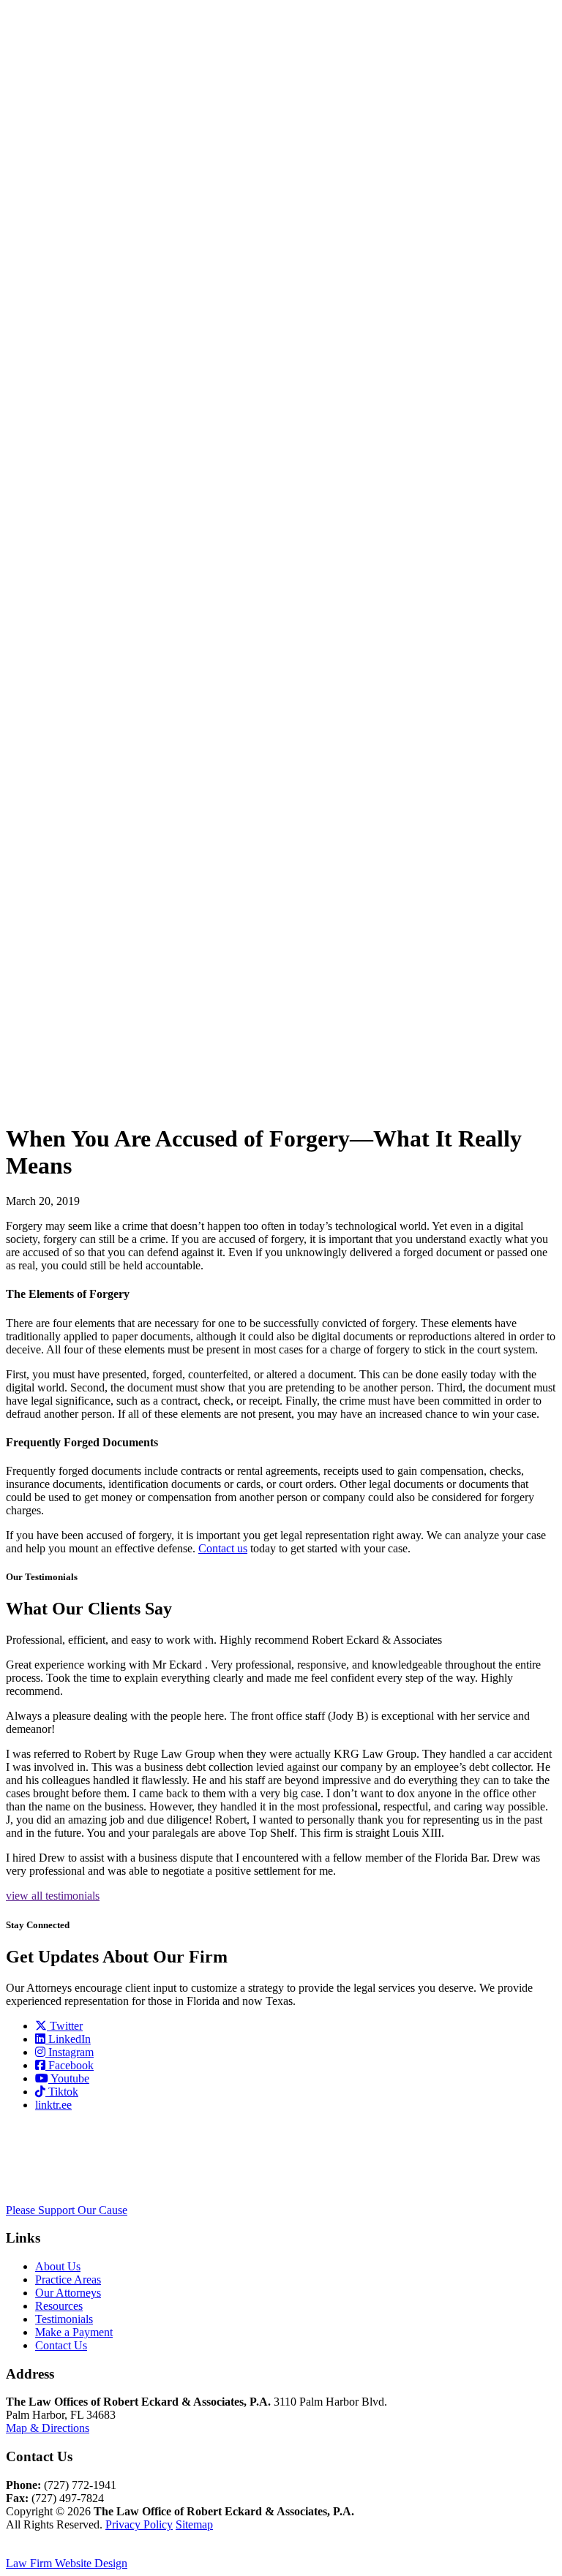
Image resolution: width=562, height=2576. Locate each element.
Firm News (78, 231)
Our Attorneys (58, 574)
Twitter (65, 2026)
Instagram (70, 2052)
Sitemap (194, 2524)
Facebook (70, 2065)
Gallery (82, 212)
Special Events (81, 284)
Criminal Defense (85, 455)
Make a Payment (55, 863)
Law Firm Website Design (67, 2563)
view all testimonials (53, 1896)
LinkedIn (68, 2039)
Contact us (223, 1548)
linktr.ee (53, 2105)
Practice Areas (53, 337)
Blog (76, 817)
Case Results (81, 758)
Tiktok (62, 2092)
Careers (82, 304)
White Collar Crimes (81, 541)
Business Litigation (87, 403)
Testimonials (64, 843)
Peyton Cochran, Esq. (86, 712)
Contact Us (61, 2345)
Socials (81, 317)
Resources (59, 738)
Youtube (69, 2078)
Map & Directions (48, 2428)
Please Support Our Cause (67, 2210)
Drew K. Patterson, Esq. (87, 666)
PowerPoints (94, 830)
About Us (58, 2266)
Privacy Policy (139, 2524)
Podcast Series (82, 797)
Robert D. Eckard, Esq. (82, 613)
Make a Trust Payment (85, 942)
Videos (80, 778)
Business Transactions (93, 429)
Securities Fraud (87, 508)
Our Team (77, 192)
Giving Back (80, 258)
